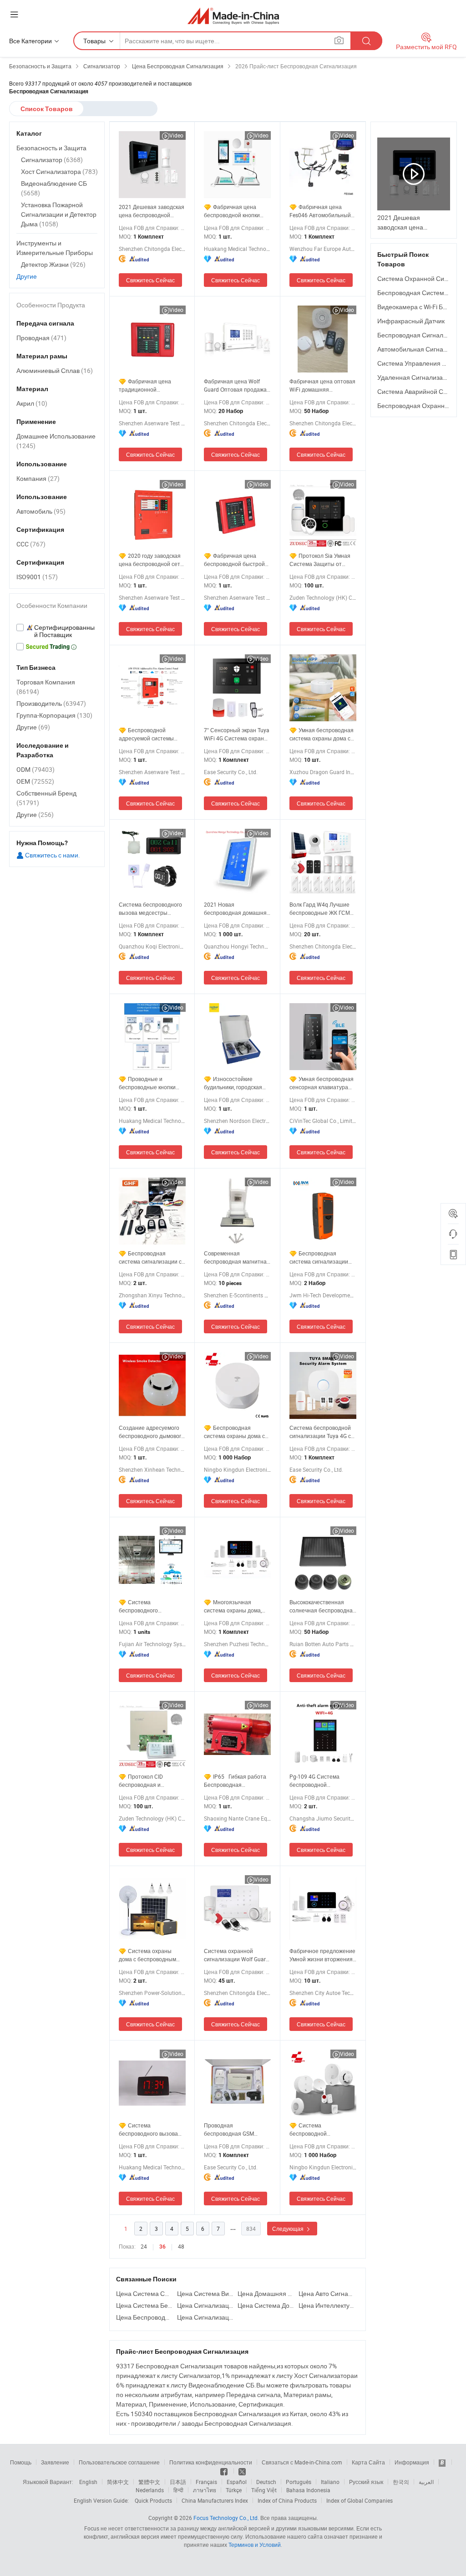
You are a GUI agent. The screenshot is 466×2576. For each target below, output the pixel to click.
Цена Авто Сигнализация (327, 2293)
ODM (35, 769)
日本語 (178, 2482)
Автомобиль (41, 511)
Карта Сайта (368, 2462)
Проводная (41, 338)
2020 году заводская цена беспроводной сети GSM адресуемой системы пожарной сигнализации (151, 560)
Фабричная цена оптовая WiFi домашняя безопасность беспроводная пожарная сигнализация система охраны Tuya (322, 385)
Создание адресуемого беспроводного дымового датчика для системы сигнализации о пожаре (152, 1432)
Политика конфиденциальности (211, 2462)
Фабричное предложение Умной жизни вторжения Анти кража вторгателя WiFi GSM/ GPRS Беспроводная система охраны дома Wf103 (322, 1955)
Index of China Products (287, 2500)
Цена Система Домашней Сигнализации (266, 2305)
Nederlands (150, 2490)
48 (181, 2246)
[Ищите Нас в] (242, 2471)
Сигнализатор (52, 160)
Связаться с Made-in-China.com (302, 2462)
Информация (412, 2462)
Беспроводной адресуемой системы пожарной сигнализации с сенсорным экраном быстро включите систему (152, 734)
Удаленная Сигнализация (415, 377)
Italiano (330, 2482)
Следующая (289, 2229)
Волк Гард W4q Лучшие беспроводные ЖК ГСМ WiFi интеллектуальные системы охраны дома (320, 909)
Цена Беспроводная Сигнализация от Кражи (144, 2317)
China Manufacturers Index (215, 2500)
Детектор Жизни (53, 264)
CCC (31, 544)
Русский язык (366, 2482)
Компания (38, 478)
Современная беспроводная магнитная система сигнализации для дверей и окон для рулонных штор (237, 1257)
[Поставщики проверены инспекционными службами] (57, 631)
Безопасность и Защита (51, 148)
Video (176, 135)
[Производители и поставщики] (233, 16)
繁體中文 (149, 2482)
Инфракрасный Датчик (411, 321)
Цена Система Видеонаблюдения (205, 2293)
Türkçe (234, 2490)
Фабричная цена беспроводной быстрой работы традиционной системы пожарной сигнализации (234, 560)
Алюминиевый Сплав (55, 370)
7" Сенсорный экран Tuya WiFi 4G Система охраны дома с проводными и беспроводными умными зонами (237, 734)
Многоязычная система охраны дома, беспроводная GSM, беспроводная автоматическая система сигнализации (236, 1606)
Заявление (55, 2462)
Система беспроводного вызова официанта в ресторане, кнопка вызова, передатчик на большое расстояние (151, 2130)
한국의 (401, 2482)
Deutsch (266, 2482)
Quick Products (153, 2500)
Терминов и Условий (255, 2545)
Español (237, 2482)
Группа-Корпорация (54, 715)
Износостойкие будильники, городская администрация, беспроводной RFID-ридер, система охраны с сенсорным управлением (236, 1083)
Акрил (32, 403)
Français (206, 2482)
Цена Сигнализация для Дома (205, 2317)
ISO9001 (37, 577)
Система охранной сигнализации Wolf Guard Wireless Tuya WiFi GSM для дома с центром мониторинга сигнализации (236, 1955)
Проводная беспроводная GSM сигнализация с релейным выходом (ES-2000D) (235, 2130)
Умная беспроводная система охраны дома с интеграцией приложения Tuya (323, 734)
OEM (35, 781)
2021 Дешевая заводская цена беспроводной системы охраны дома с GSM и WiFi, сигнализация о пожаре (152, 211)
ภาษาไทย (205, 2490)
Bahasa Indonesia (308, 2490)
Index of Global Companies (360, 2500)
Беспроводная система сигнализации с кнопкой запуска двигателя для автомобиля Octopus (150, 1257)
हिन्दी (178, 2490)
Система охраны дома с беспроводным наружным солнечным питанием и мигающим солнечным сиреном (148, 1955)
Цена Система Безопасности (144, 2305)
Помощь (21, 2462)
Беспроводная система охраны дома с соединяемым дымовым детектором (235, 1432)
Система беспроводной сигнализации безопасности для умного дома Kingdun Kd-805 (323, 2130)
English (88, 2482)
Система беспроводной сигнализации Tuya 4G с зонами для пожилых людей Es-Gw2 (320, 1432)
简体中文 (118, 2482)
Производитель (51, 703)
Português (299, 2482)
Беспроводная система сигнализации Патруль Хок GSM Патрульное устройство (320, 1257)
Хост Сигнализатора (59, 171)
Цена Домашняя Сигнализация (266, 2293)
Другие (27, 276)
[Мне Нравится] (225, 2471)
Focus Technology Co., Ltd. (226, 2518)
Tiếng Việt (264, 2490)
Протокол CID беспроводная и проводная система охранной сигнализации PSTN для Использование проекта (152, 1781)
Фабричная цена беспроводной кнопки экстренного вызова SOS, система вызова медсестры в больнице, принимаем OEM (236, 211)
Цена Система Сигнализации (144, 2293)
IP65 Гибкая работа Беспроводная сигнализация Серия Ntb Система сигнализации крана (236, 1781)
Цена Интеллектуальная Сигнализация (327, 2305)
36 (162, 2247)
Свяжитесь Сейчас (150, 280)
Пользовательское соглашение (119, 2462)
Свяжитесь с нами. (52, 855)
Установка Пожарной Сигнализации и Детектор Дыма (59, 214)
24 (144, 2246)
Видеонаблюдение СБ (54, 188)
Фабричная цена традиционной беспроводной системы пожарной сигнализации (150, 385)
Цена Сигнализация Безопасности (205, 2305)
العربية (426, 2482)
